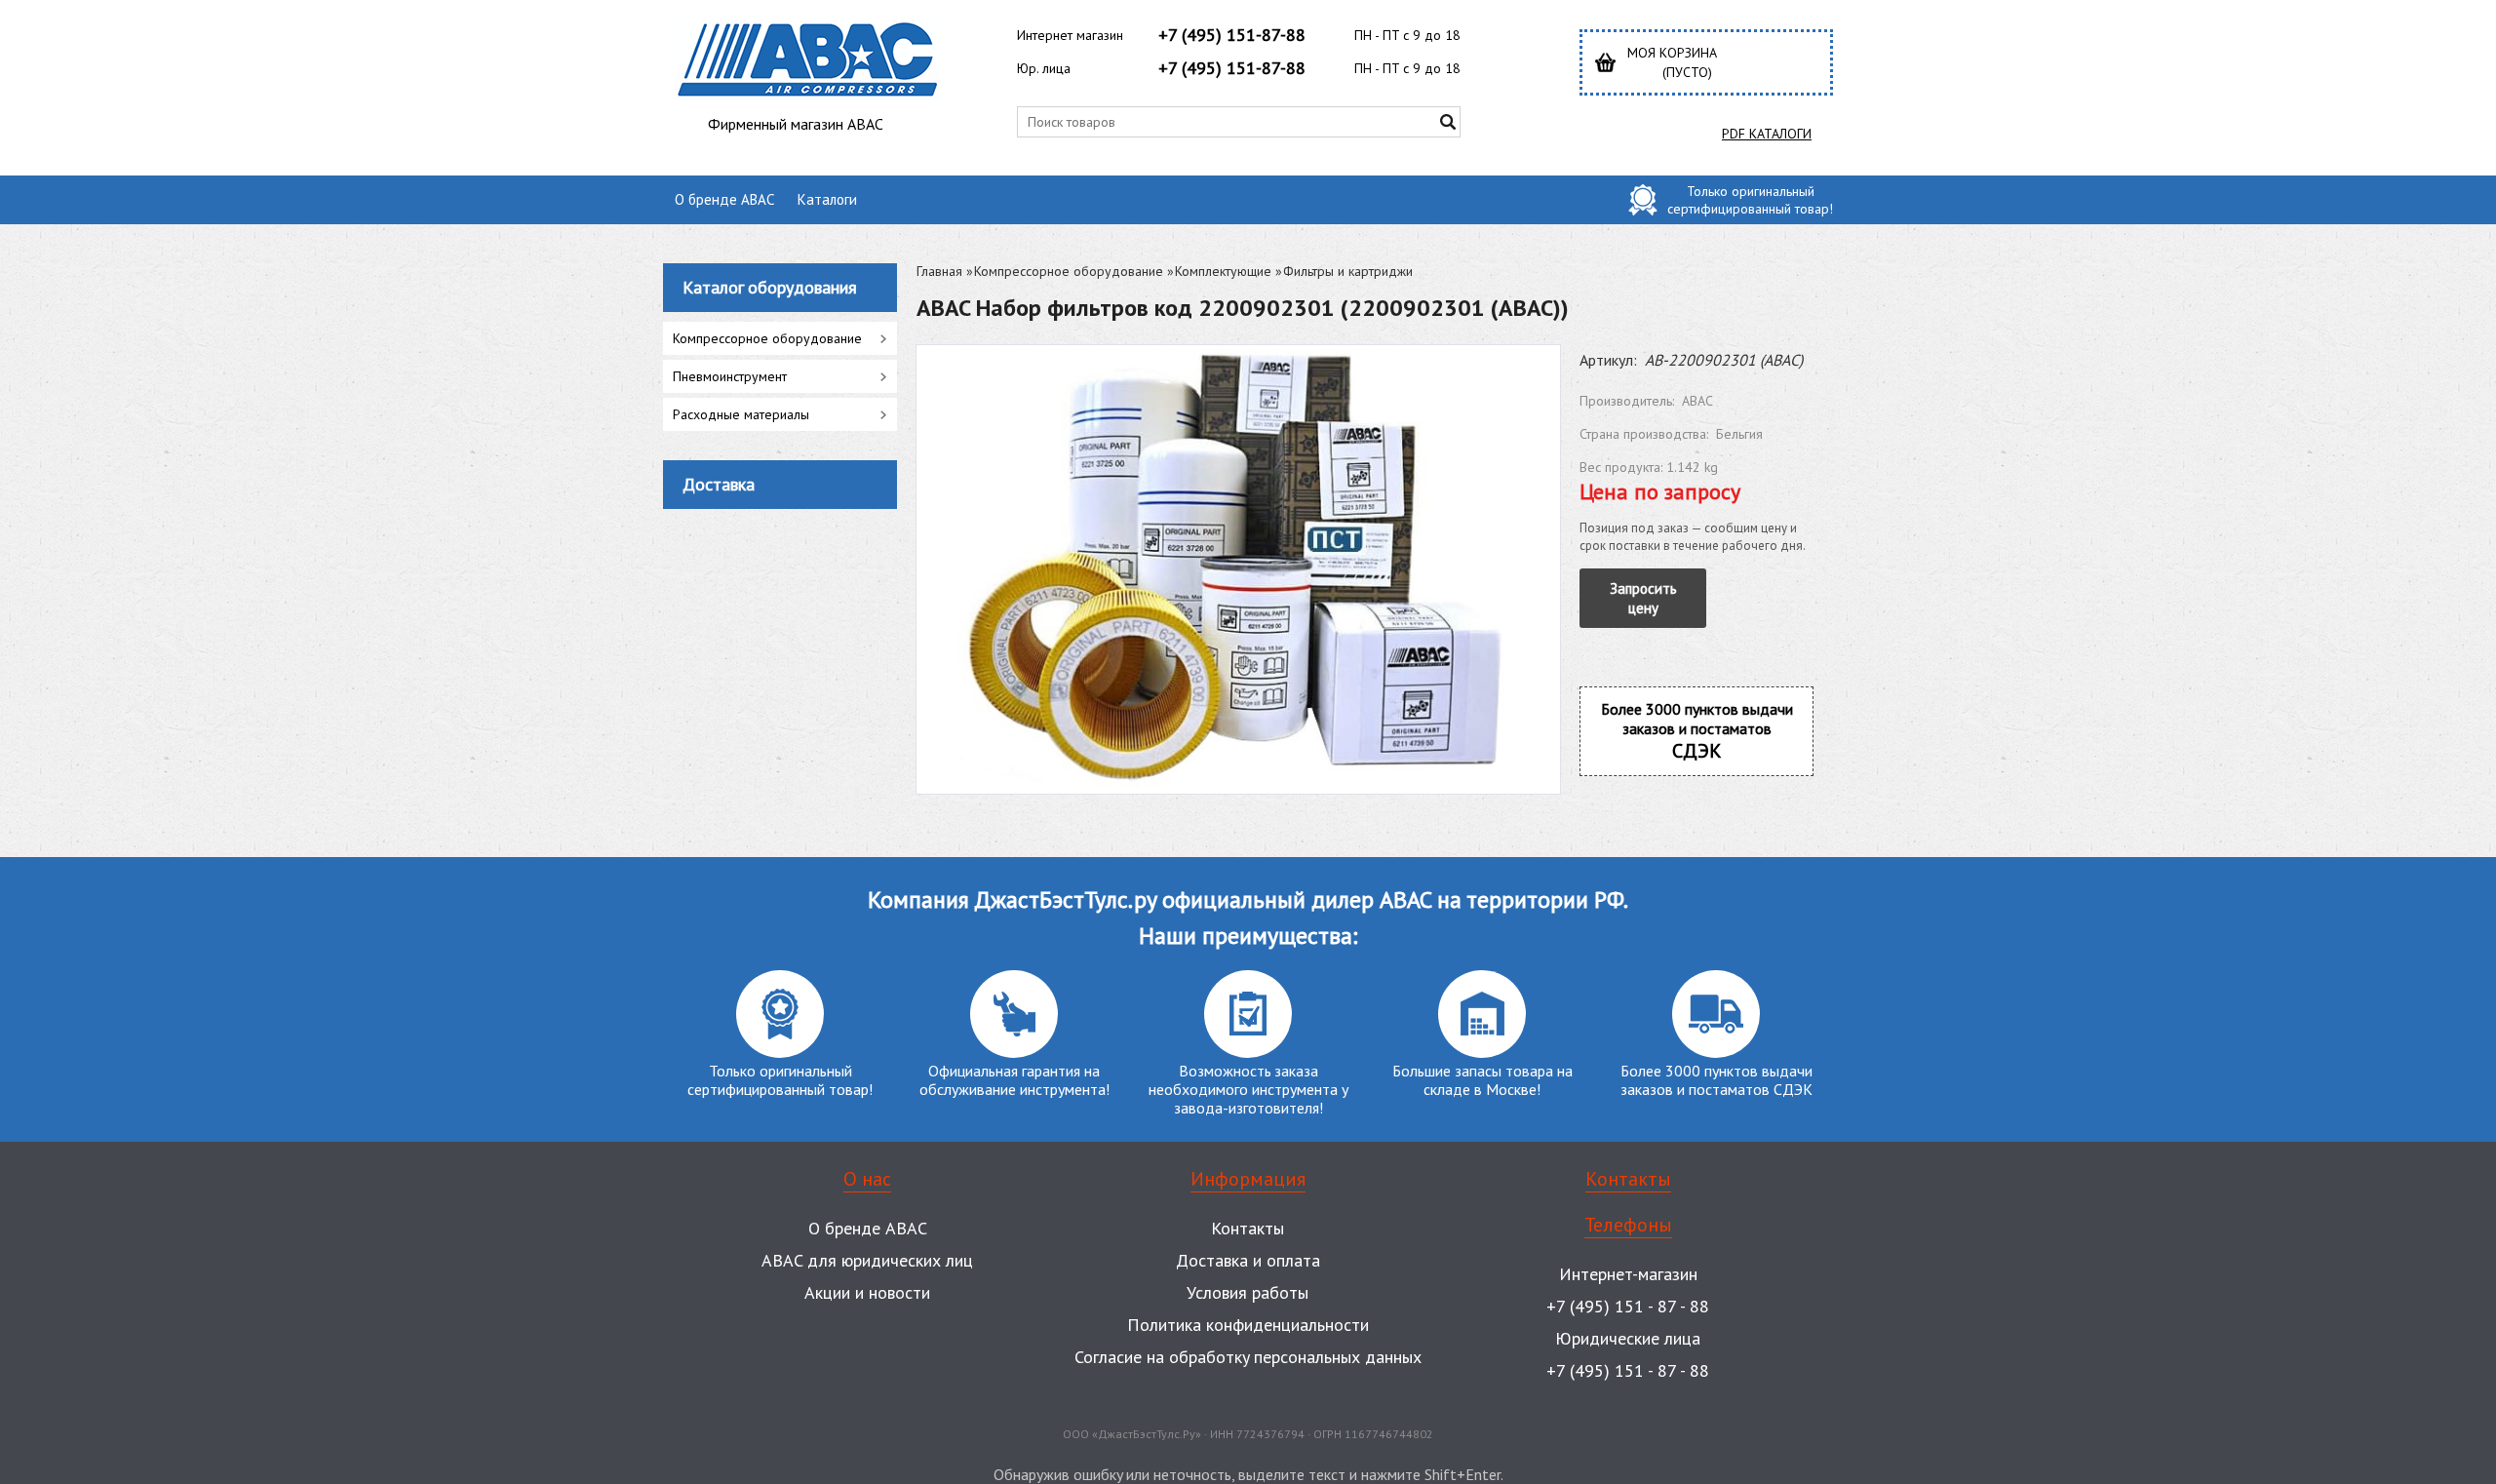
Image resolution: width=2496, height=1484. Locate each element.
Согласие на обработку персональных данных (1248, 1357)
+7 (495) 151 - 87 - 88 (1628, 1306)
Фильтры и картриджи (1348, 271)
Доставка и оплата (1248, 1260)
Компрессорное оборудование (1069, 271)
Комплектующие (1223, 271)
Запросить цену (1643, 598)
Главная (939, 271)
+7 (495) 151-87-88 (1232, 35)
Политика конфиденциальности (1248, 1325)
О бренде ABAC (724, 199)
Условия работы (1248, 1292)
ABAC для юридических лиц (867, 1260)
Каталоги (827, 199)
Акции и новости (867, 1292)
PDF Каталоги (1767, 134)
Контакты (1248, 1228)
